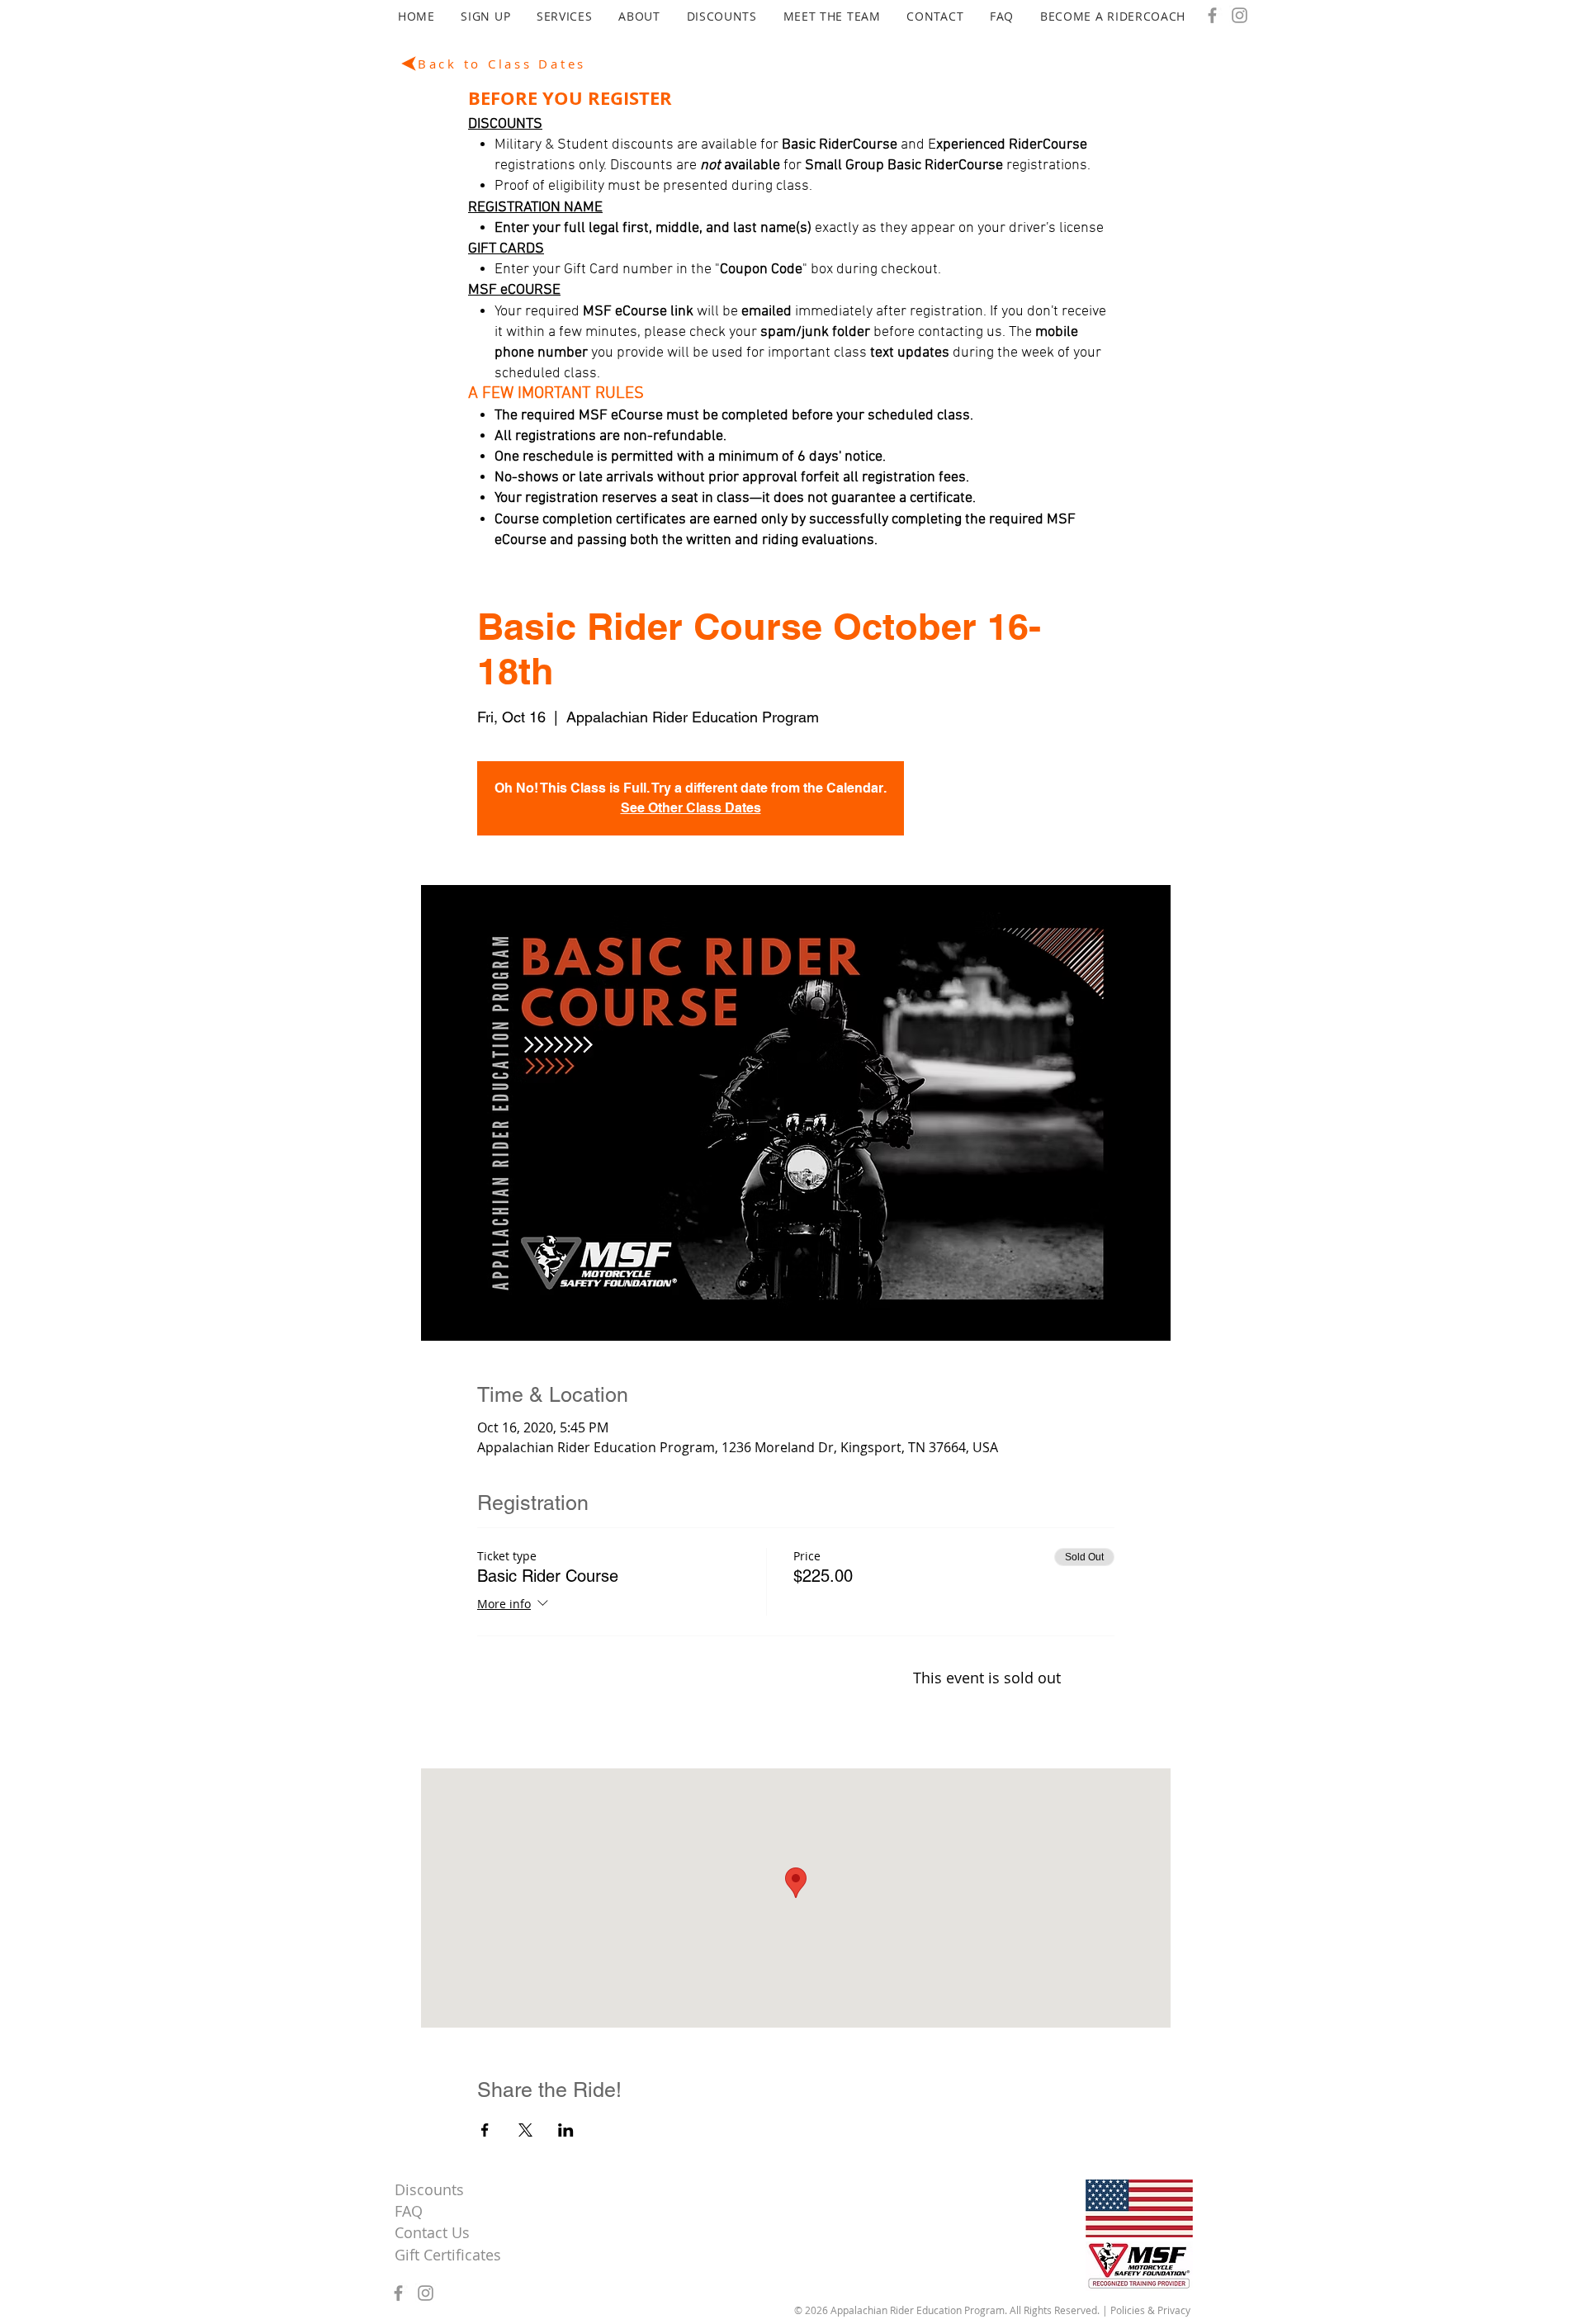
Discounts (429, 2189)
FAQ (409, 2211)
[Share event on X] (525, 2130)
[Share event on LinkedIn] (566, 2130)
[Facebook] (1212, 15)
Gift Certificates (448, 2255)
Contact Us (432, 2232)
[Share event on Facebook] (485, 2130)
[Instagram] (1240, 15)
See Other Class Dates (691, 808)
